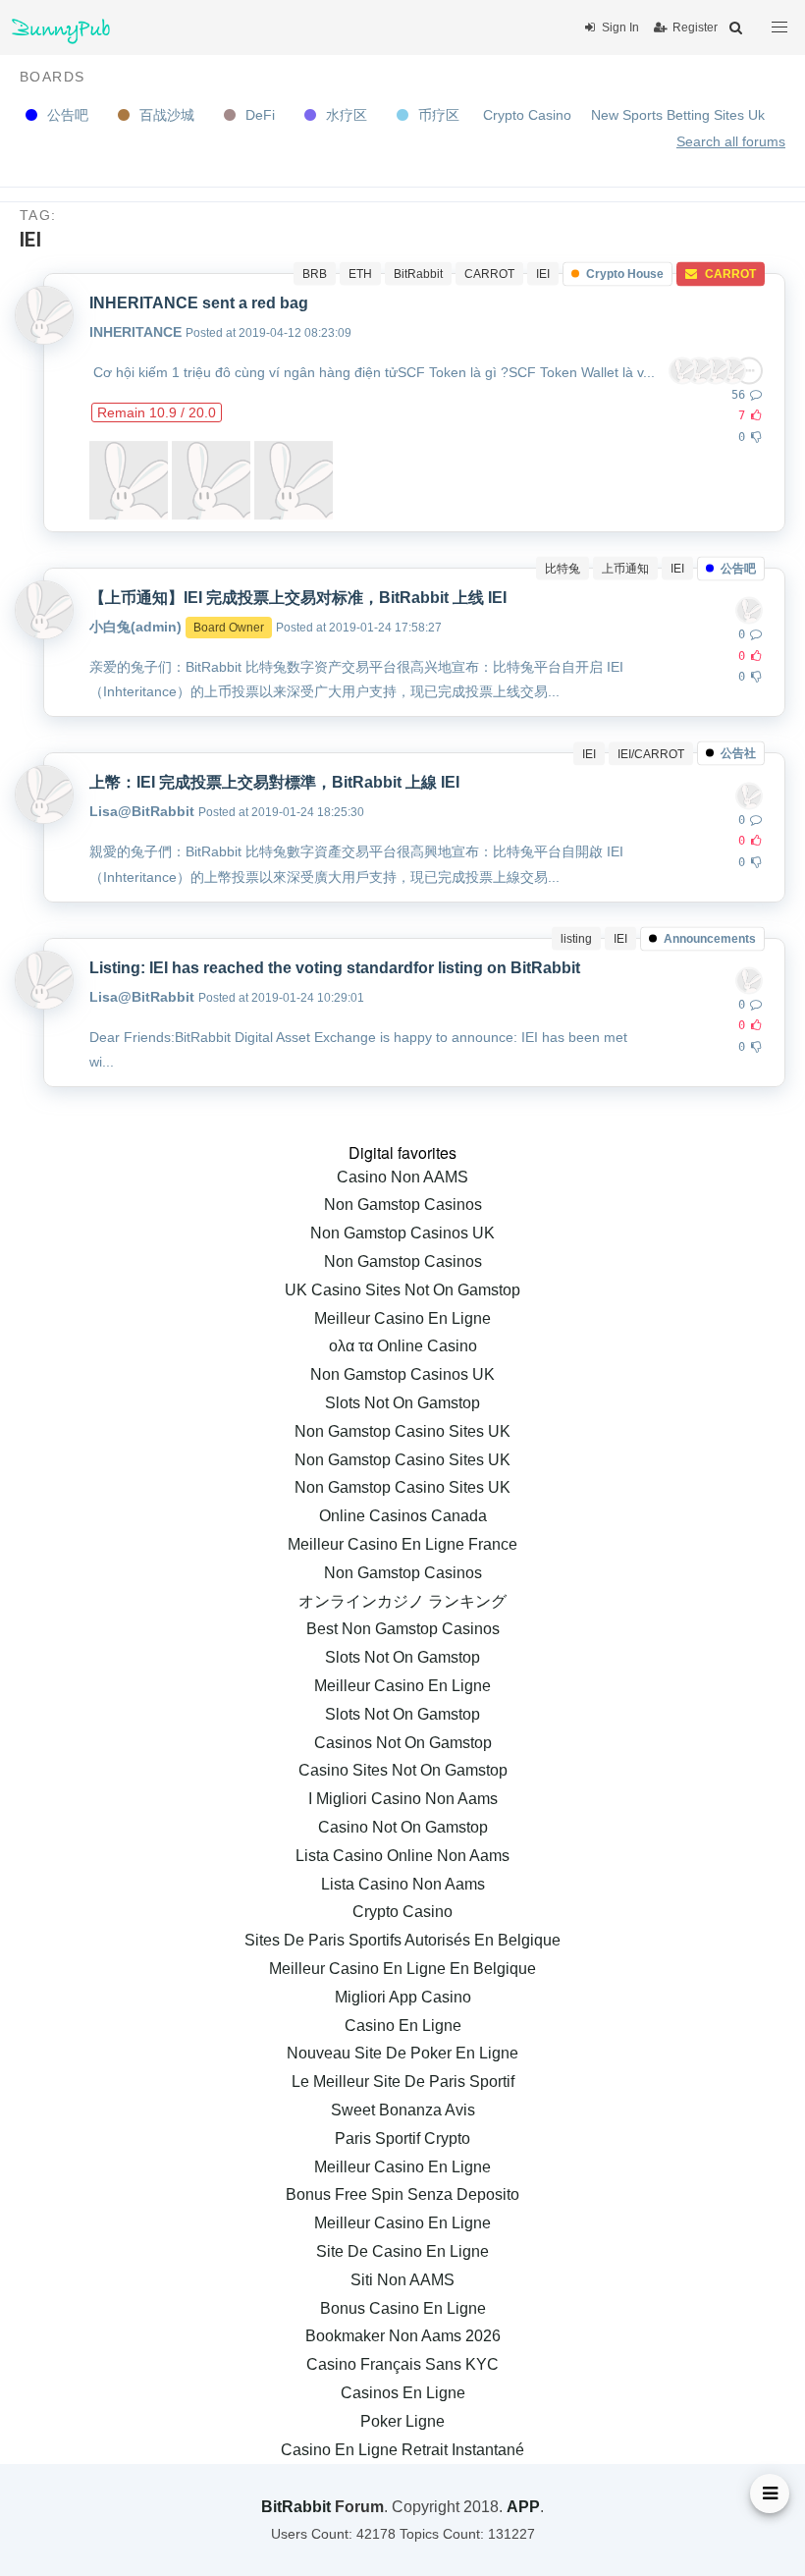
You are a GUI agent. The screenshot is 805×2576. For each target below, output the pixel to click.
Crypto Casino (527, 115)
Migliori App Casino (403, 1997)
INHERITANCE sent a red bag (199, 303)
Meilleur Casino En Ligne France (402, 1544)
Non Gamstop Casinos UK (402, 1233)
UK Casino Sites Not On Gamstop (402, 1290)
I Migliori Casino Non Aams (403, 1799)
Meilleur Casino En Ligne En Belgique (402, 1969)
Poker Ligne (402, 2421)
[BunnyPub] (61, 27)
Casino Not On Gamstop (403, 1827)
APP (523, 2507)
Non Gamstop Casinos (403, 1205)
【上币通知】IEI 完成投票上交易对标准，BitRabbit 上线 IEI (298, 598)
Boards (52, 77)
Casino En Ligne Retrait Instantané (402, 2450)
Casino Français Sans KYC (402, 2364)
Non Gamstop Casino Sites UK (402, 1431)
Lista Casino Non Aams (403, 1884)
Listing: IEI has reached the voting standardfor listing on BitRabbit (335, 968)
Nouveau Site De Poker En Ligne (402, 2053)
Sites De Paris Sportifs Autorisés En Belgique (402, 1940)
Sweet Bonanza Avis (403, 2110)
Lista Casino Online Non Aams (402, 1856)
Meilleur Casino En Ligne (402, 1318)
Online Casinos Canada (403, 1516)
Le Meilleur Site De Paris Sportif (403, 2082)
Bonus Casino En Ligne (403, 2308)
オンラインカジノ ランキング (402, 1601)
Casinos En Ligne (403, 2393)
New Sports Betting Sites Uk (678, 115)
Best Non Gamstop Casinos (403, 1629)
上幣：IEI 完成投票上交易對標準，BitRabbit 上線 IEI (274, 782)
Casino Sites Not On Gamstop (403, 1770)
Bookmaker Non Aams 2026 (403, 2336)
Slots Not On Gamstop (402, 1403)
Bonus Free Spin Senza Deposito (402, 2194)
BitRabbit (296, 2507)
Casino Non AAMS (402, 1177)
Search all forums (731, 141)
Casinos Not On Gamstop (403, 1743)
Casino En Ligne (403, 2026)
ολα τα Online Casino (403, 1346)
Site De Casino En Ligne (402, 2251)
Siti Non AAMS (402, 2280)
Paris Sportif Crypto (402, 2138)
